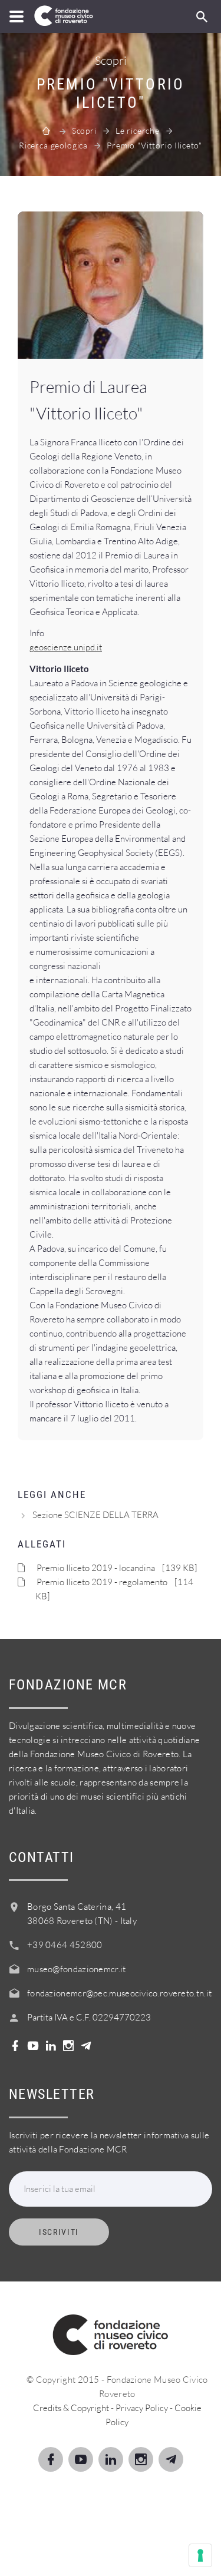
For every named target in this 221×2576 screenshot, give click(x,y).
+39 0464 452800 (65, 1945)
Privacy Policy (142, 2408)
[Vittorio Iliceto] (111, 285)
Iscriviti (59, 2232)
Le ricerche (138, 130)
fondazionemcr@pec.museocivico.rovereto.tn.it (119, 1993)
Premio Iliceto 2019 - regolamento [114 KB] (114, 1589)
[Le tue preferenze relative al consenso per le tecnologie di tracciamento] (200, 2555)
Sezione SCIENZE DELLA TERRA (95, 1515)
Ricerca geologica (53, 145)
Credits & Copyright (71, 2408)
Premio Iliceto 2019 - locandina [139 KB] (117, 1568)
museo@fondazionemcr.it (77, 1969)
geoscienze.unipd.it (66, 647)
